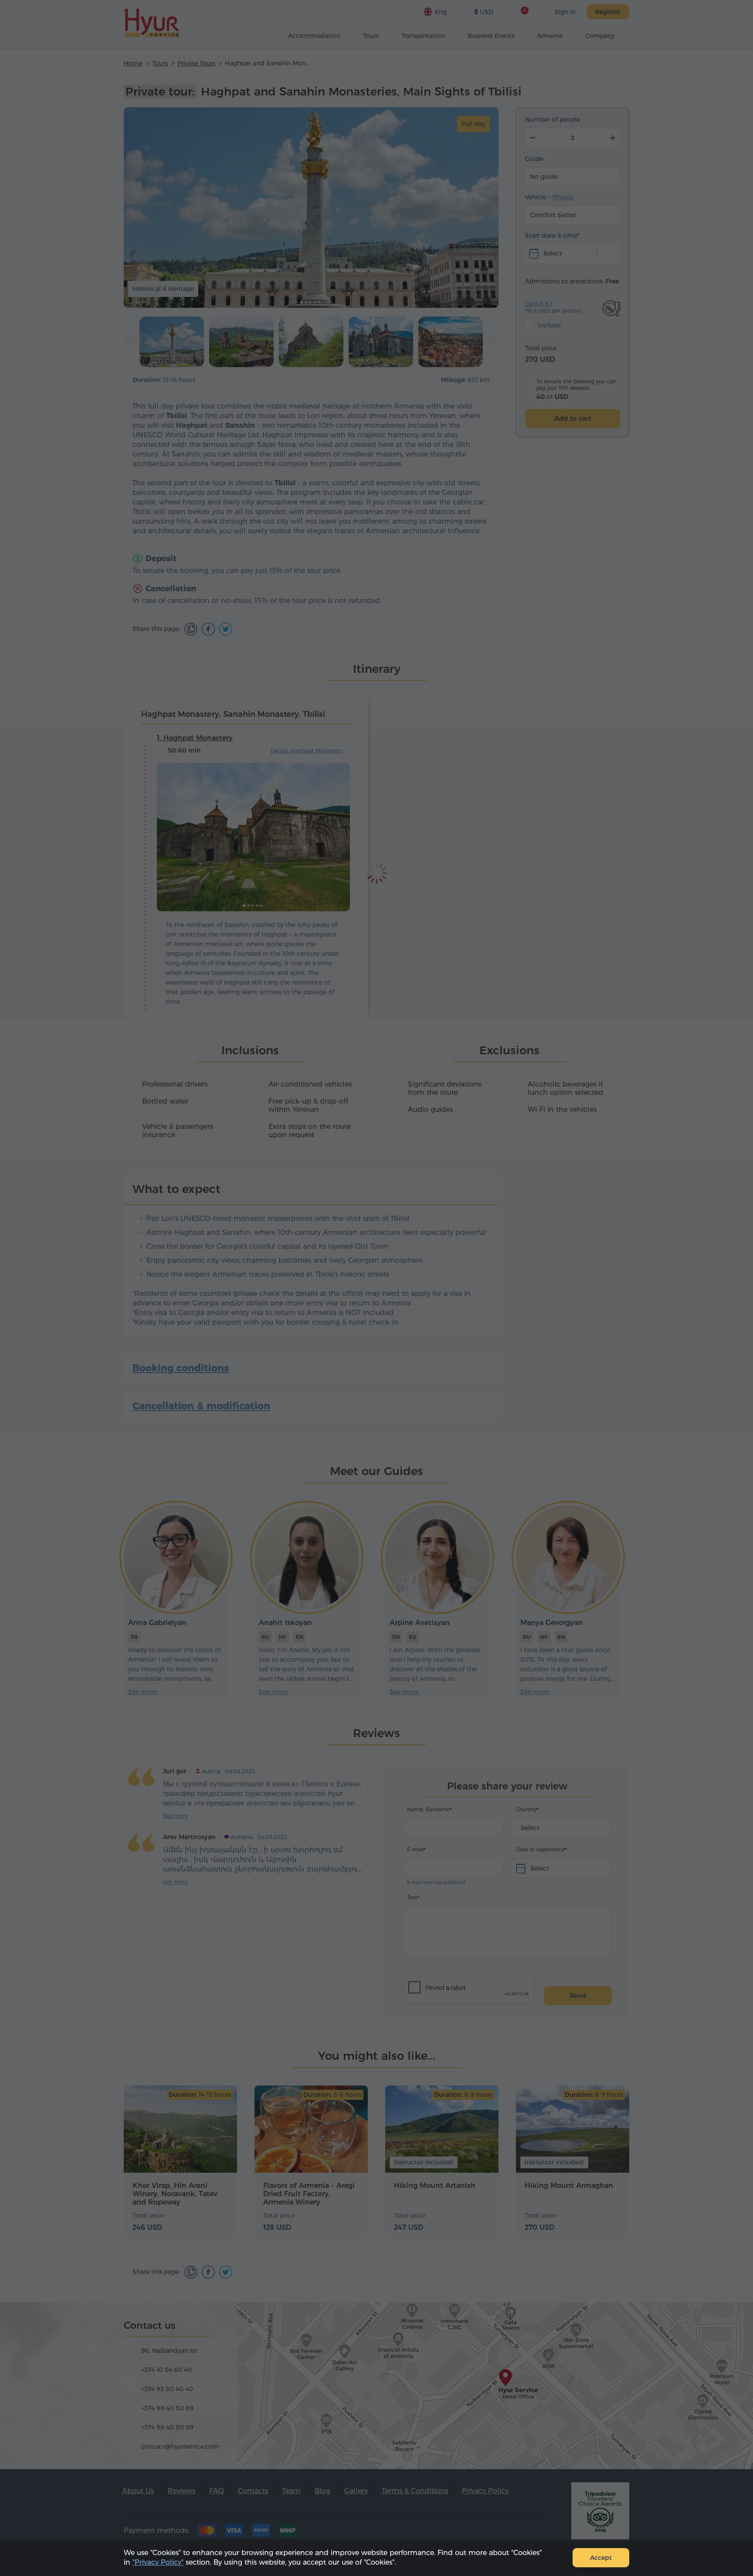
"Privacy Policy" (158, 2562)
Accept (601, 2558)
